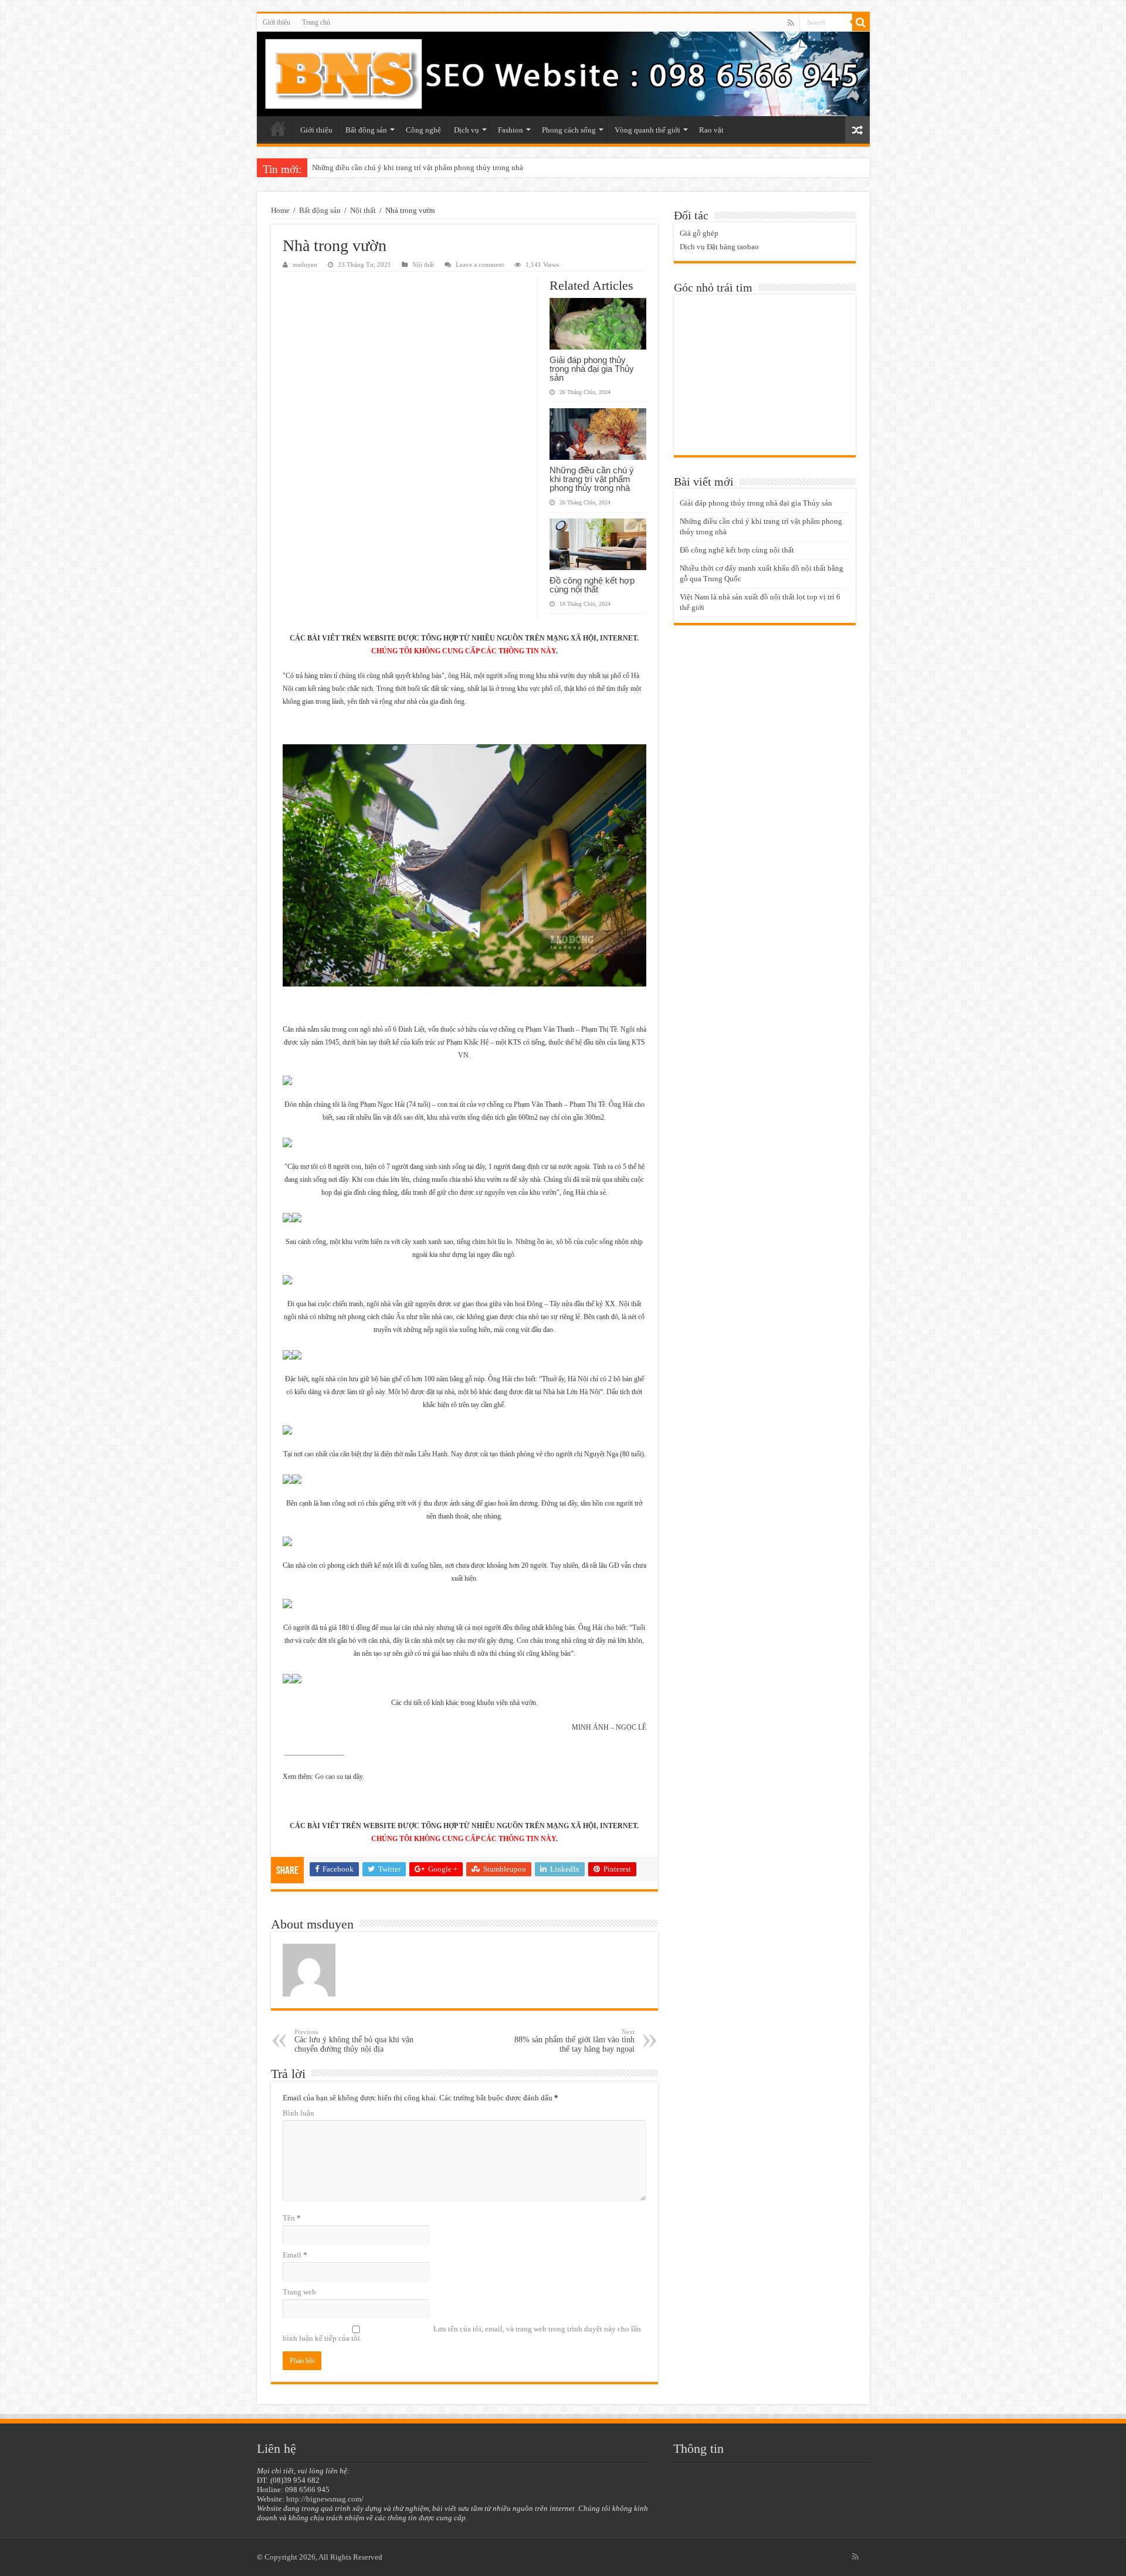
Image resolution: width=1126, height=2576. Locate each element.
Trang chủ (316, 22)
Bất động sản (366, 130)
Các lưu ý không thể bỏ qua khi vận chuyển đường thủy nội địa (354, 2041)
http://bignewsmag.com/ (325, 2499)
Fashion (511, 130)
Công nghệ (423, 130)
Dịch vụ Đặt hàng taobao (719, 247)
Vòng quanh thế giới (647, 130)
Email (295, 2255)
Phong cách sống (569, 130)
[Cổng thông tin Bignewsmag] (563, 74)
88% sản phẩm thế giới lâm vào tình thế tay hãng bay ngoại (574, 2041)
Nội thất (363, 210)
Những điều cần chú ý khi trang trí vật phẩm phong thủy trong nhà (592, 479)
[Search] (861, 22)
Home (280, 210)
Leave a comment (480, 265)
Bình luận (299, 2113)
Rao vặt (711, 130)
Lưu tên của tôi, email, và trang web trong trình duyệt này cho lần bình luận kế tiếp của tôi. (462, 2333)
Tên (292, 2218)
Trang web (299, 2292)
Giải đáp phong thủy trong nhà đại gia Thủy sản (592, 369)
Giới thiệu (277, 22)
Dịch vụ (467, 130)
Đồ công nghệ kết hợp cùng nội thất (369, 167)
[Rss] (791, 23)
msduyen (305, 265)
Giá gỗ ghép (699, 233)
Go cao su (329, 1777)
